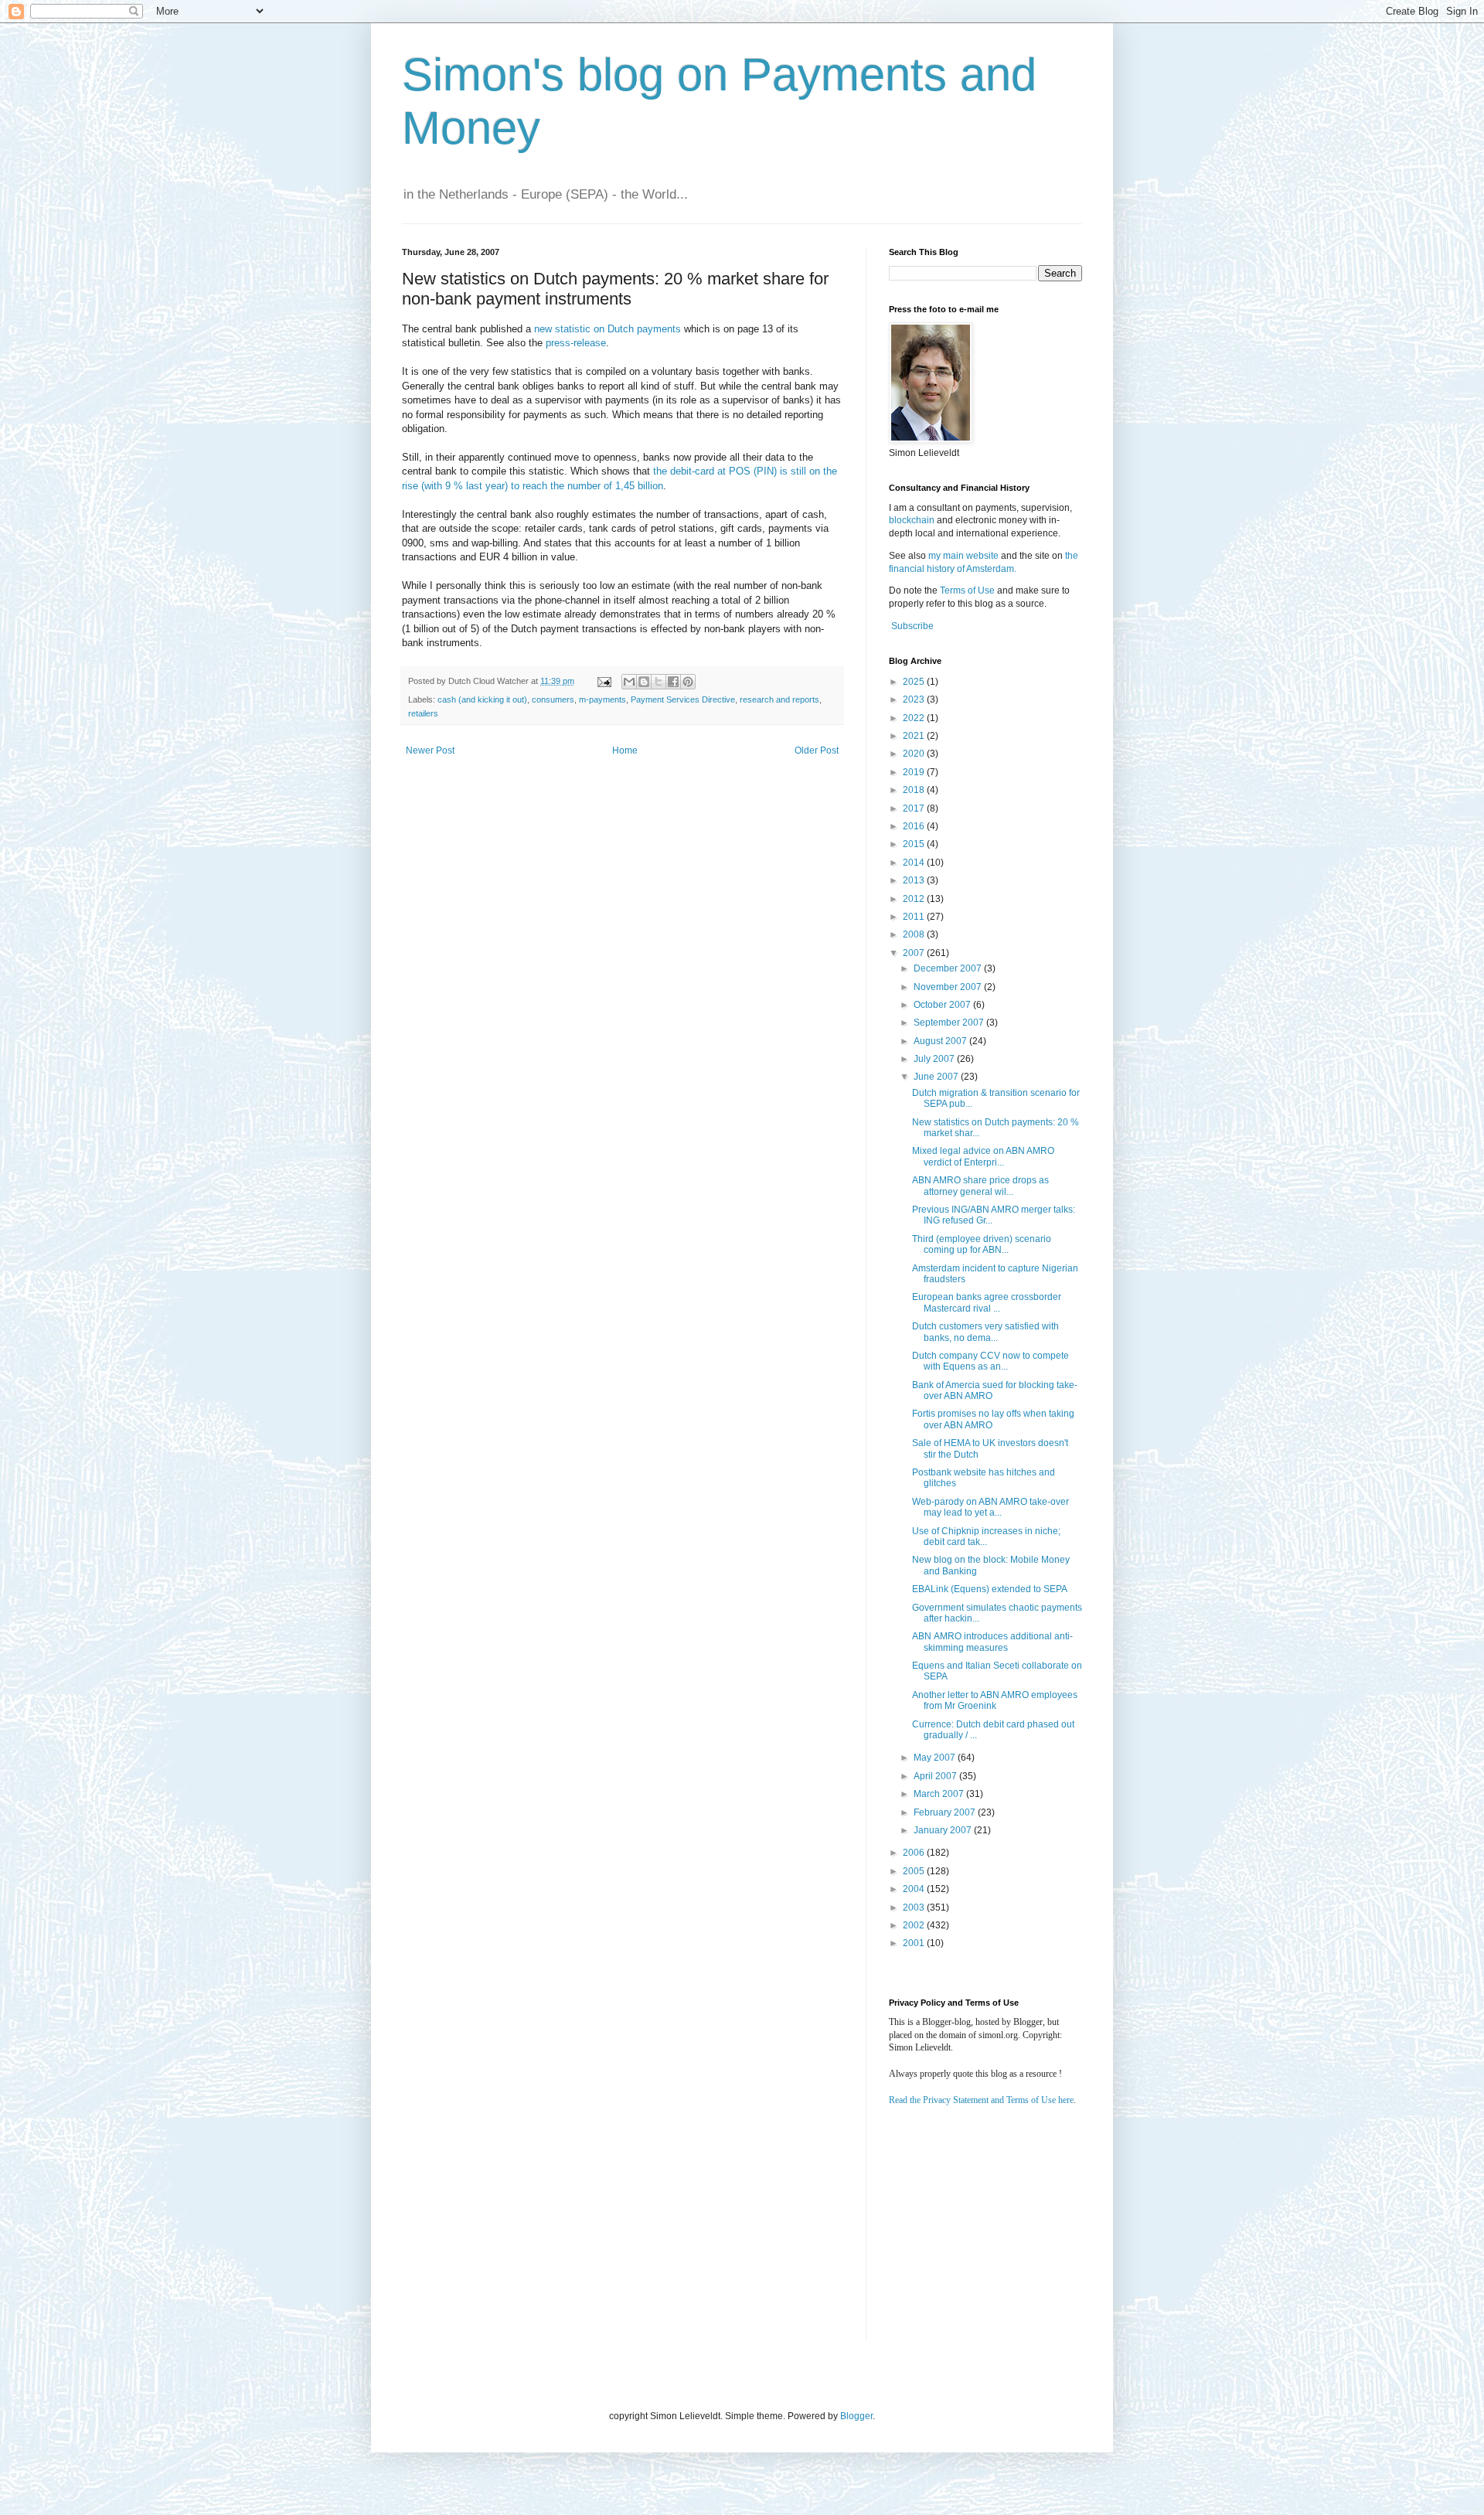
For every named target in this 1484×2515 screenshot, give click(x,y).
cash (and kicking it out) (482, 699)
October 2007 (943, 1005)
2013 (915, 880)
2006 (915, 1853)
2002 (915, 1925)
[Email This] (629, 682)
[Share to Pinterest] (688, 682)
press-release (576, 343)
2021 (915, 736)
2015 (915, 844)
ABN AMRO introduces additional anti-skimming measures (992, 1642)
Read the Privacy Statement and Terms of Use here (981, 2100)
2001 (915, 1943)
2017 (915, 808)
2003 (915, 1908)
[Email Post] (604, 681)
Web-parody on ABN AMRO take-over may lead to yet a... (990, 1507)
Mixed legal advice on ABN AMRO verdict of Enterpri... (983, 1156)
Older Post (817, 750)
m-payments (602, 699)
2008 (915, 934)
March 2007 (940, 1794)
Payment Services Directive (683, 699)
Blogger (856, 2416)
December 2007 (949, 968)
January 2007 (944, 1830)
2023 (915, 699)
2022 (915, 718)
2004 (915, 1889)
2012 (915, 899)
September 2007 (950, 1023)
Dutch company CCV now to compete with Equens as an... (990, 1361)
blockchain (913, 520)
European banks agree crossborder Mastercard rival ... (987, 1302)
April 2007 (936, 1776)
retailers (423, 713)
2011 (915, 917)
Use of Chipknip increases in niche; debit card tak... (986, 1537)
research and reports (779, 699)
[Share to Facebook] (673, 682)
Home (625, 750)
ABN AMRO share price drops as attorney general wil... (980, 1186)
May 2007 (936, 1758)
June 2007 (937, 1077)
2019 (915, 772)
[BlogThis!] (644, 682)
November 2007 (949, 987)
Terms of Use (967, 590)
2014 (915, 863)
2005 (915, 1871)
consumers (553, 699)
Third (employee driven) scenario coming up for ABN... (982, 1244)
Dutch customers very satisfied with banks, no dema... (985, 1332)
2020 (915, 754)
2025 (915, 682)
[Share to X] (659, 682)
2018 (915, 790)
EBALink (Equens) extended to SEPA (990, 1589)
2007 (915, 953)
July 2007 (935, 1059)
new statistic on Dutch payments (608, 329)
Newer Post (430, 750)
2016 (915, 826)
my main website (963, 556)
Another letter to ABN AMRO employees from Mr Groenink (995, 1700)
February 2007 (946, 1812)
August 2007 (941, 1041)
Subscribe (912, 626)
